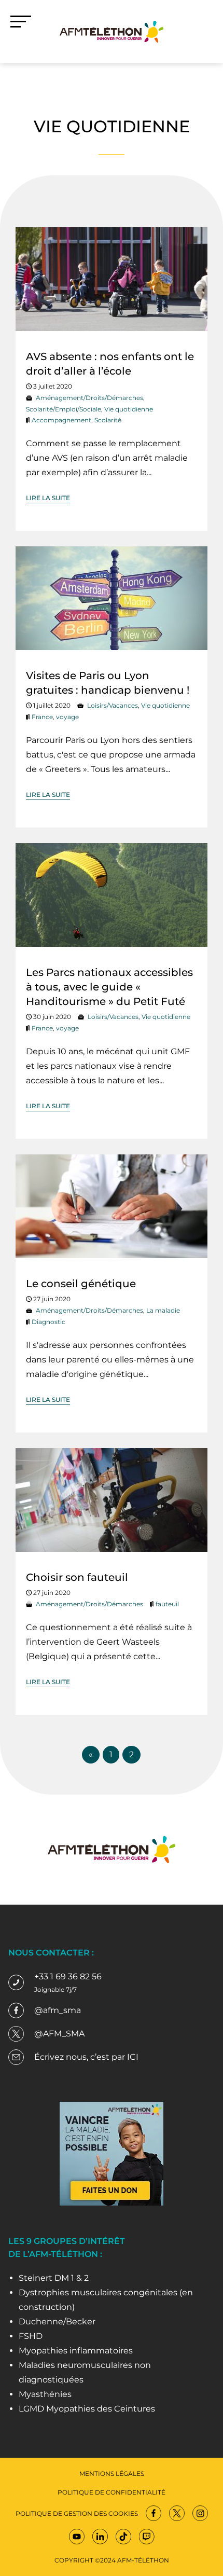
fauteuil (167, 1604)
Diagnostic (48, 1322)
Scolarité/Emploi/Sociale (64, 409)
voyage (67, 717)
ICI (133, 2057)
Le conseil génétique (81, 1284)
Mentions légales (112, 2474)
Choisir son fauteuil (77, 1577)
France (42, 717)
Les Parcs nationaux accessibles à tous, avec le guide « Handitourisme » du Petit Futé (109, 987)
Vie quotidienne (129, 409)
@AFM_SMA (59, 2034)
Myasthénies (45, 2394)
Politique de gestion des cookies (77, 2513)
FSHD (31, 2336)
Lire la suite (48, 498)
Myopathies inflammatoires (76, 2351)
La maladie (163, 1310)
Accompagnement (61, 420)
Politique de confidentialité (112, 2492)
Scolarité (108, 420)
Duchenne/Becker (57, 2322)
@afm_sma (58, 2010)
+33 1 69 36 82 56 (68, 1976)
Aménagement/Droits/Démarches (89, 398)
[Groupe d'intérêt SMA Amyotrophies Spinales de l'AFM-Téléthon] (112, 31)
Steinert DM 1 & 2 (54, 2278)
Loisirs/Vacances (113, 705)
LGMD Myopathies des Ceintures (87, 2409)
